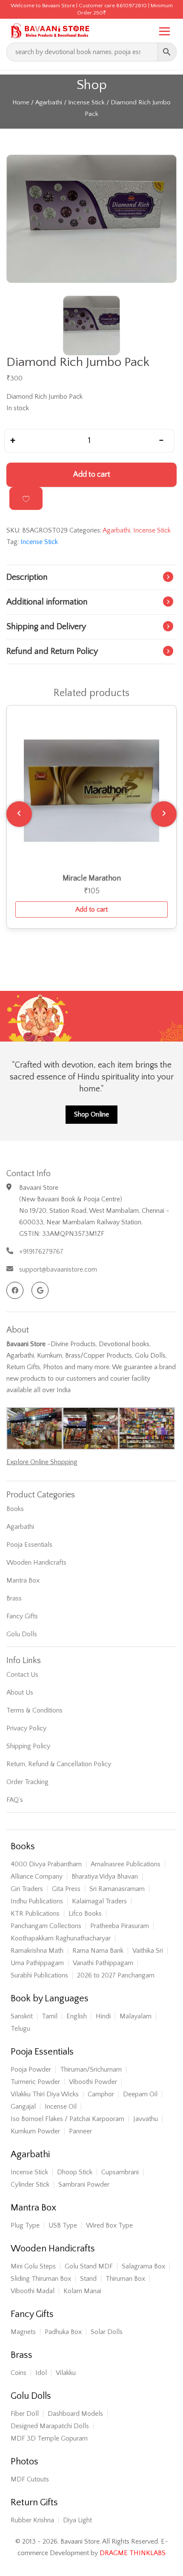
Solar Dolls (107, 2332)
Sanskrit (22, 2016)
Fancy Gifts (22, 1616)
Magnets (23, 2332)
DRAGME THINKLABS (133, 2553)
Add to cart (92, 475)
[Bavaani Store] (49, 29)
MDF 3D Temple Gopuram (49, 2438)
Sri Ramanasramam (117, 1889)
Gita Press (66, 1889)
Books (15, 1509)
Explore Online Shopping (42, 1462)
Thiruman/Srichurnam (91, 2069)
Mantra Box (23, 1580)
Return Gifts (34, 2503)
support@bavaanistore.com (58, 1269)
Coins (19, 2373)
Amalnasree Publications (126, 1864)
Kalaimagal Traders (99, 1901)
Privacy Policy (26, 1728)
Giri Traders (27, 1889)
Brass (14, 1598)
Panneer (80, 2131)
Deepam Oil (140, 2094)
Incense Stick (86, 103)
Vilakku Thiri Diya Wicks (45, 2094)
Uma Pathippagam (37, 1963)
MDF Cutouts (30, 2479)
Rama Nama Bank (98, 1951)
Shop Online (91, 1114)
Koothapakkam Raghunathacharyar (61, 1938)
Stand (88, 2279)
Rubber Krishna (32, 2520)
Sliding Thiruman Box (41, 2279)
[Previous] (19, 814)
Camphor (101, 2094)
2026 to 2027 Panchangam (116, 1975)
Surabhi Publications (39, 1975)
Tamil (50, 2016)
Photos (24, 2462)
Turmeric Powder (35, 2082)
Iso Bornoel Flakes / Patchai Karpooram (67, 2119)
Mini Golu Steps (33, 2266)
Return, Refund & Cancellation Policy (59, 1764)
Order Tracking (27, 1782)
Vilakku (66, 2373)
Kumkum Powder (35, 2131)
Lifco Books (85, 1914)
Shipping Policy (28, 1746)
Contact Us (22, 1675)
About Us (20, 1692)
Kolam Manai (82, 2291)
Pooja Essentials (29, 1545)
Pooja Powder (31, 2069)
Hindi (103, 2016)
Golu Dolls (22, 1634)
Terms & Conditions (34, 1710)
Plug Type (25, 2225)
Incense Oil (61, 2107)
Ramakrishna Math (37, 1951)
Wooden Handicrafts (36, 1563)
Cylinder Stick (30, 2185)
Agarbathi (49, 103)
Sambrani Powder (84, 2185)
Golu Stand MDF (89, 2266)
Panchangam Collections (46, 1926)
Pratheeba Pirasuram (120, 1926)
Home (21, 103)
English (77, 2016)
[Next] (164, 814)
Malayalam (136, 2016)
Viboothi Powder (93, 2082)
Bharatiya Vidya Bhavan (105, 1877)
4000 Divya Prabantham (46, 1864)
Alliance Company (37, 1877)
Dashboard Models (75, 2414)
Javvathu (146, 2119)
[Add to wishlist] (26, 498)
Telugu (20, 2029)
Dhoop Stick (75, 2172)
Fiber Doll (25, 2414)
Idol (41, 2373)
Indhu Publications (37, 1901)
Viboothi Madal (33, 2291)
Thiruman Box (125, 2279)
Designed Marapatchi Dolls (50, 2426)
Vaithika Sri (148, 1951)
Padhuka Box (63, 2332)
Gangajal (23, 2107)
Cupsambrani (120, 2172)
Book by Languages (50, 1999)
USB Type (63, 2225)
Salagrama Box (143, 2266)
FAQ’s (15, 1800)
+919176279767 (41, 1252)
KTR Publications (35, 1914)
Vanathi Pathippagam (103, 1963)
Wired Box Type (109, 2225)
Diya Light (77, 2520)
